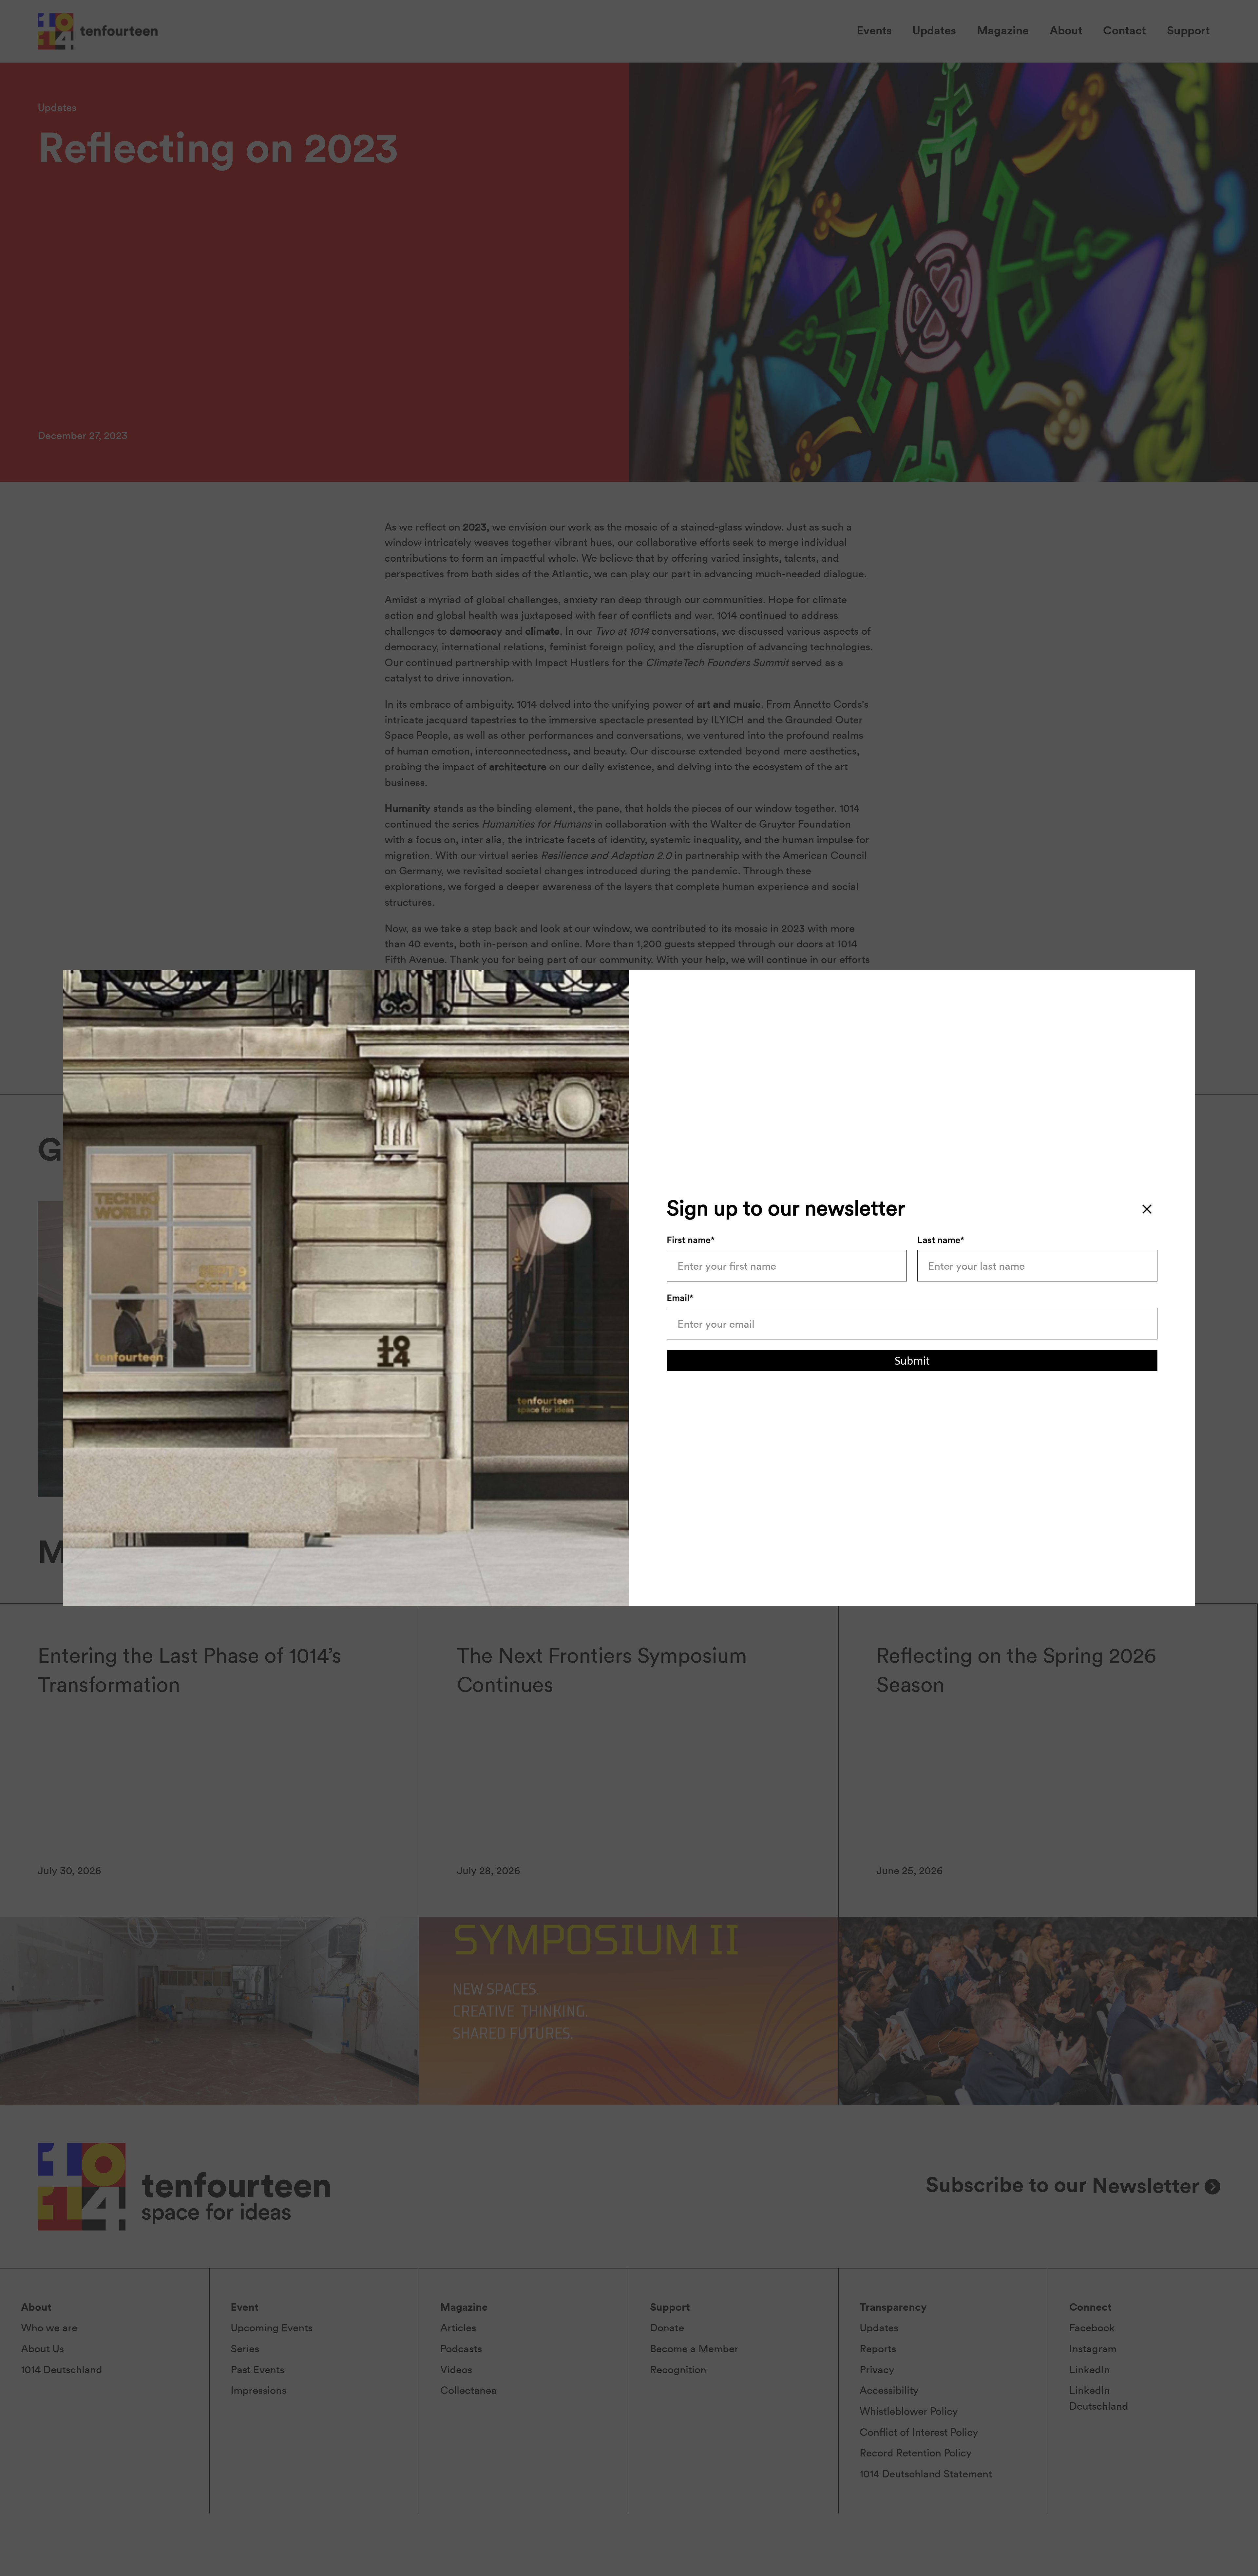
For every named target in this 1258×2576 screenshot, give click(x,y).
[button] (1147, 1209)
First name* (691, 1240)
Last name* (941, 1240)
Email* (680, 1298)
